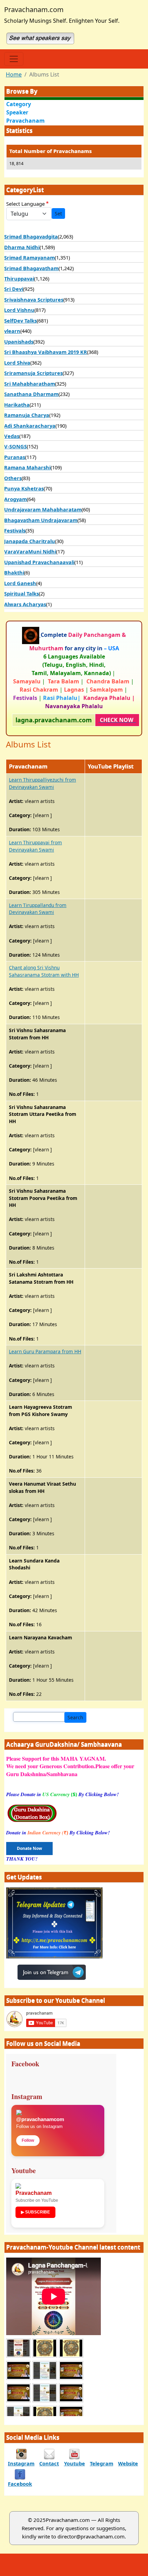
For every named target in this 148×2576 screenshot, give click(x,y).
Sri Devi (14, 289)
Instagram (21, 2463)
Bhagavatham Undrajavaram (41, 520)
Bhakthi (14, 572)
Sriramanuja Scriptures (33, 373)
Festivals (15, 530)
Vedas (12, 436)
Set (58, 213)
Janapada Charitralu (30, 541)
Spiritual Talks (22, 593)
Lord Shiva (17, 363)
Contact (49, 2463)
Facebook (20, 2484)
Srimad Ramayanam (29, 257)
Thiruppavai (19, 278)
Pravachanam (25, 121)
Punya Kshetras (24, 488)
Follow (28, 2140)
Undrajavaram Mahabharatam (43, 509)
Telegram (102, 2463)
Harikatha (17, 405)
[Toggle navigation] (14, 59)
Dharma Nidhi (22, 247)
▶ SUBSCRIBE (35, 2212)
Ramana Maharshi (27, 467)
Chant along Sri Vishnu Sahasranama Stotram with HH (44, 971)
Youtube (75, 2463)
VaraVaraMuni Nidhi (30, 551)
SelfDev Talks (20, 320)
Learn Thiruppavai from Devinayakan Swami (35, 846)
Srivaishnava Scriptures (34, 299)
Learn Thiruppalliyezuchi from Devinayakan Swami (43, 783)
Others (13, 478)
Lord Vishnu (19, 310)
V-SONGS (15, 446)
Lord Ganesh (20, 583)
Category (19, 104)
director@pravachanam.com (91, 2536)
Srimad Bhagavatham (31, 268)
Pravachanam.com (34, 9)
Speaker (17, 112)
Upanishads (19, 342)
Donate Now (29, 1848)
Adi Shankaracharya (30, 426)
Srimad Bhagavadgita (31, 236)
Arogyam (15, 499)
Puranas (15, 457)
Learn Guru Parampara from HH (45, 1351)
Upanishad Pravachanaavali (39, 562)
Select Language (25, 204)
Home (14, 74)
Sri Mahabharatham (30, 384)
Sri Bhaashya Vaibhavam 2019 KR (46, 352)
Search (75, 1717)
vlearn (12, 331)
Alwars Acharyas (25, 604)
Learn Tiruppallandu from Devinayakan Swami (38, 909)
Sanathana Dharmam (31, 394)
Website (128, 2463)
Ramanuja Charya (27, 415)
